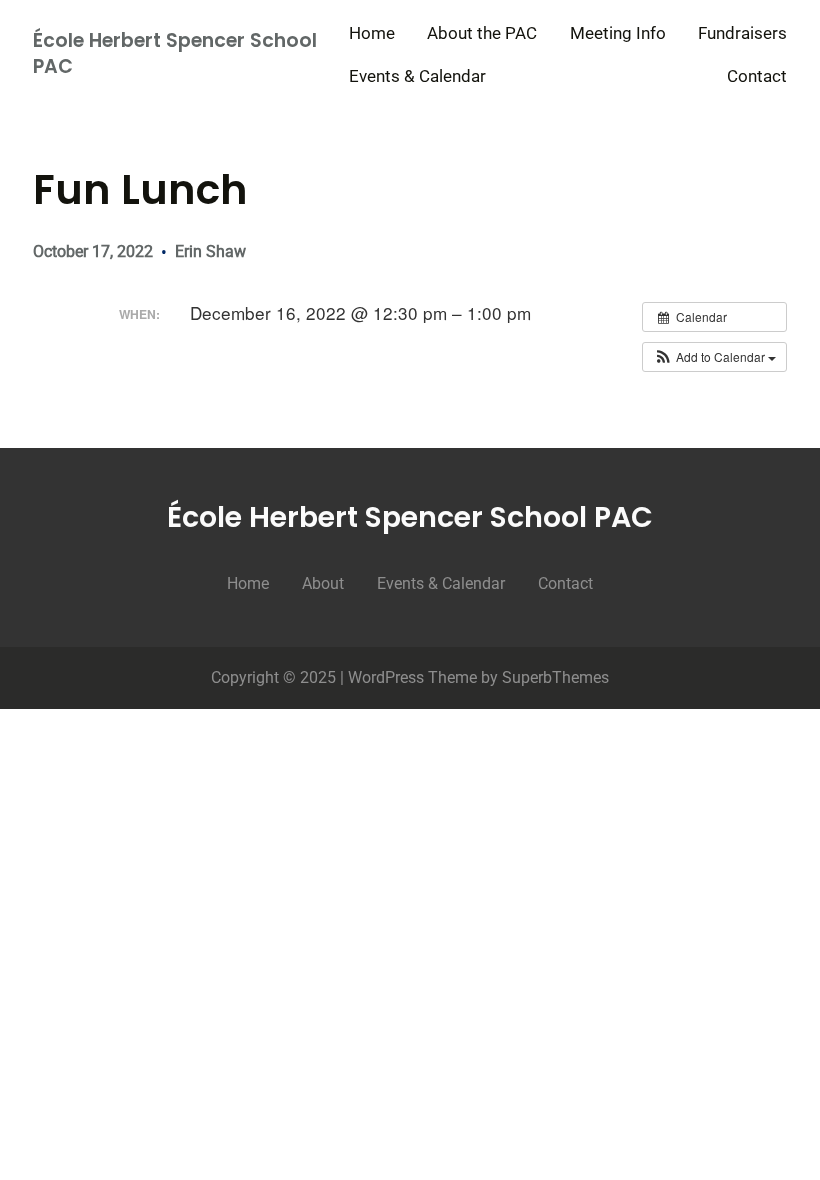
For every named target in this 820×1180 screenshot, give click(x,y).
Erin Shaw (210, 251)
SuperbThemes (555, 677)
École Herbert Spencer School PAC (175, 54)
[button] (714, 357)
